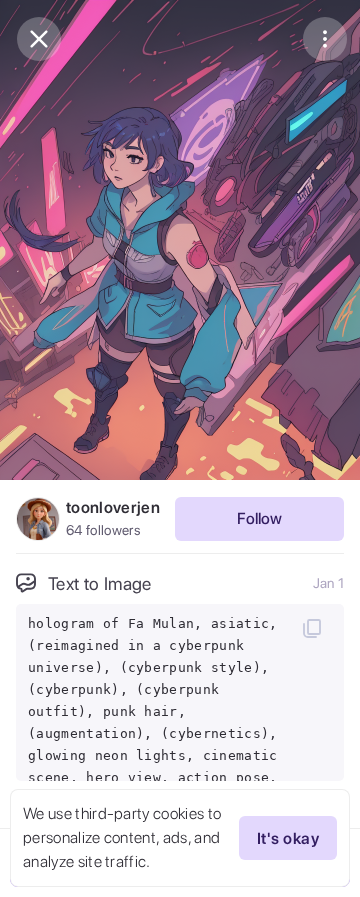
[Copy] (312, 628)
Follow (259, 518)
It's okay (288, 838)
